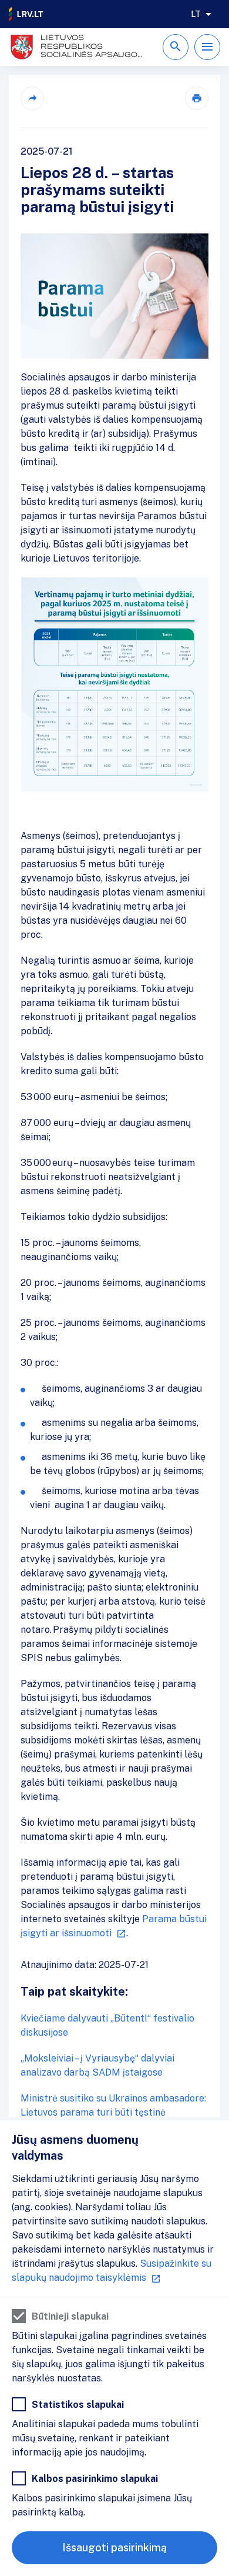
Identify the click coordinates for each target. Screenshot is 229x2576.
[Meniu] (207, 47)
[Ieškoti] (176, 47)
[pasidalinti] (32, 98)
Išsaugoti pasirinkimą (114, 2547)
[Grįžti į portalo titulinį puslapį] (26, 14)
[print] (197, 98)
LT (196, 14)
